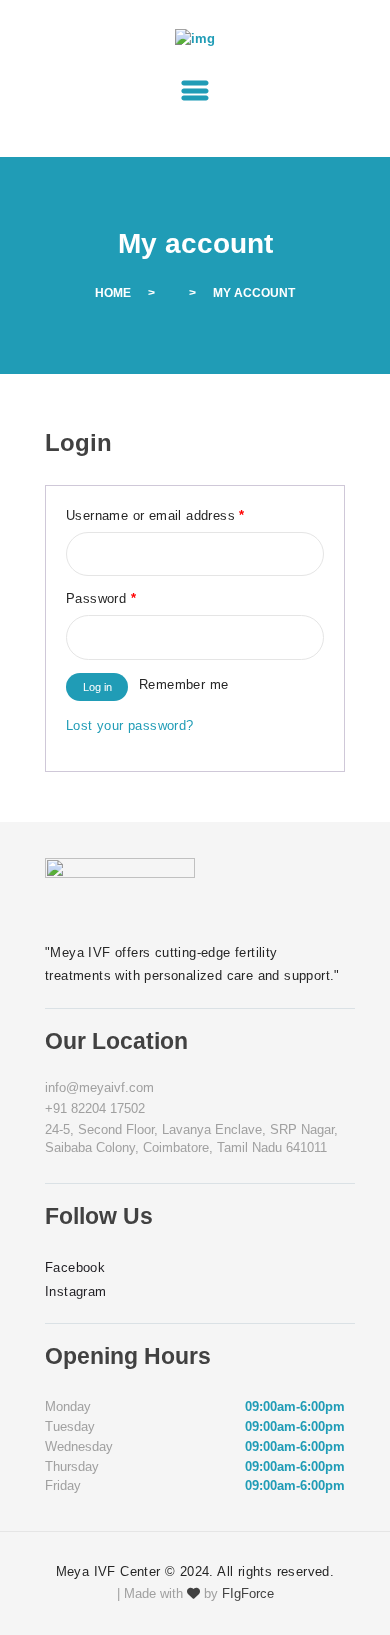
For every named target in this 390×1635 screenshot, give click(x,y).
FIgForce (248, 1593)
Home (113, 293)
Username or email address (155, 515)
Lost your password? (130, 725)
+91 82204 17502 (95, 1108)
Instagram (76, 1291)
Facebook (75, 1267)
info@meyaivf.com (99, 1087)
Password (101, 598)
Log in (97, 687)
